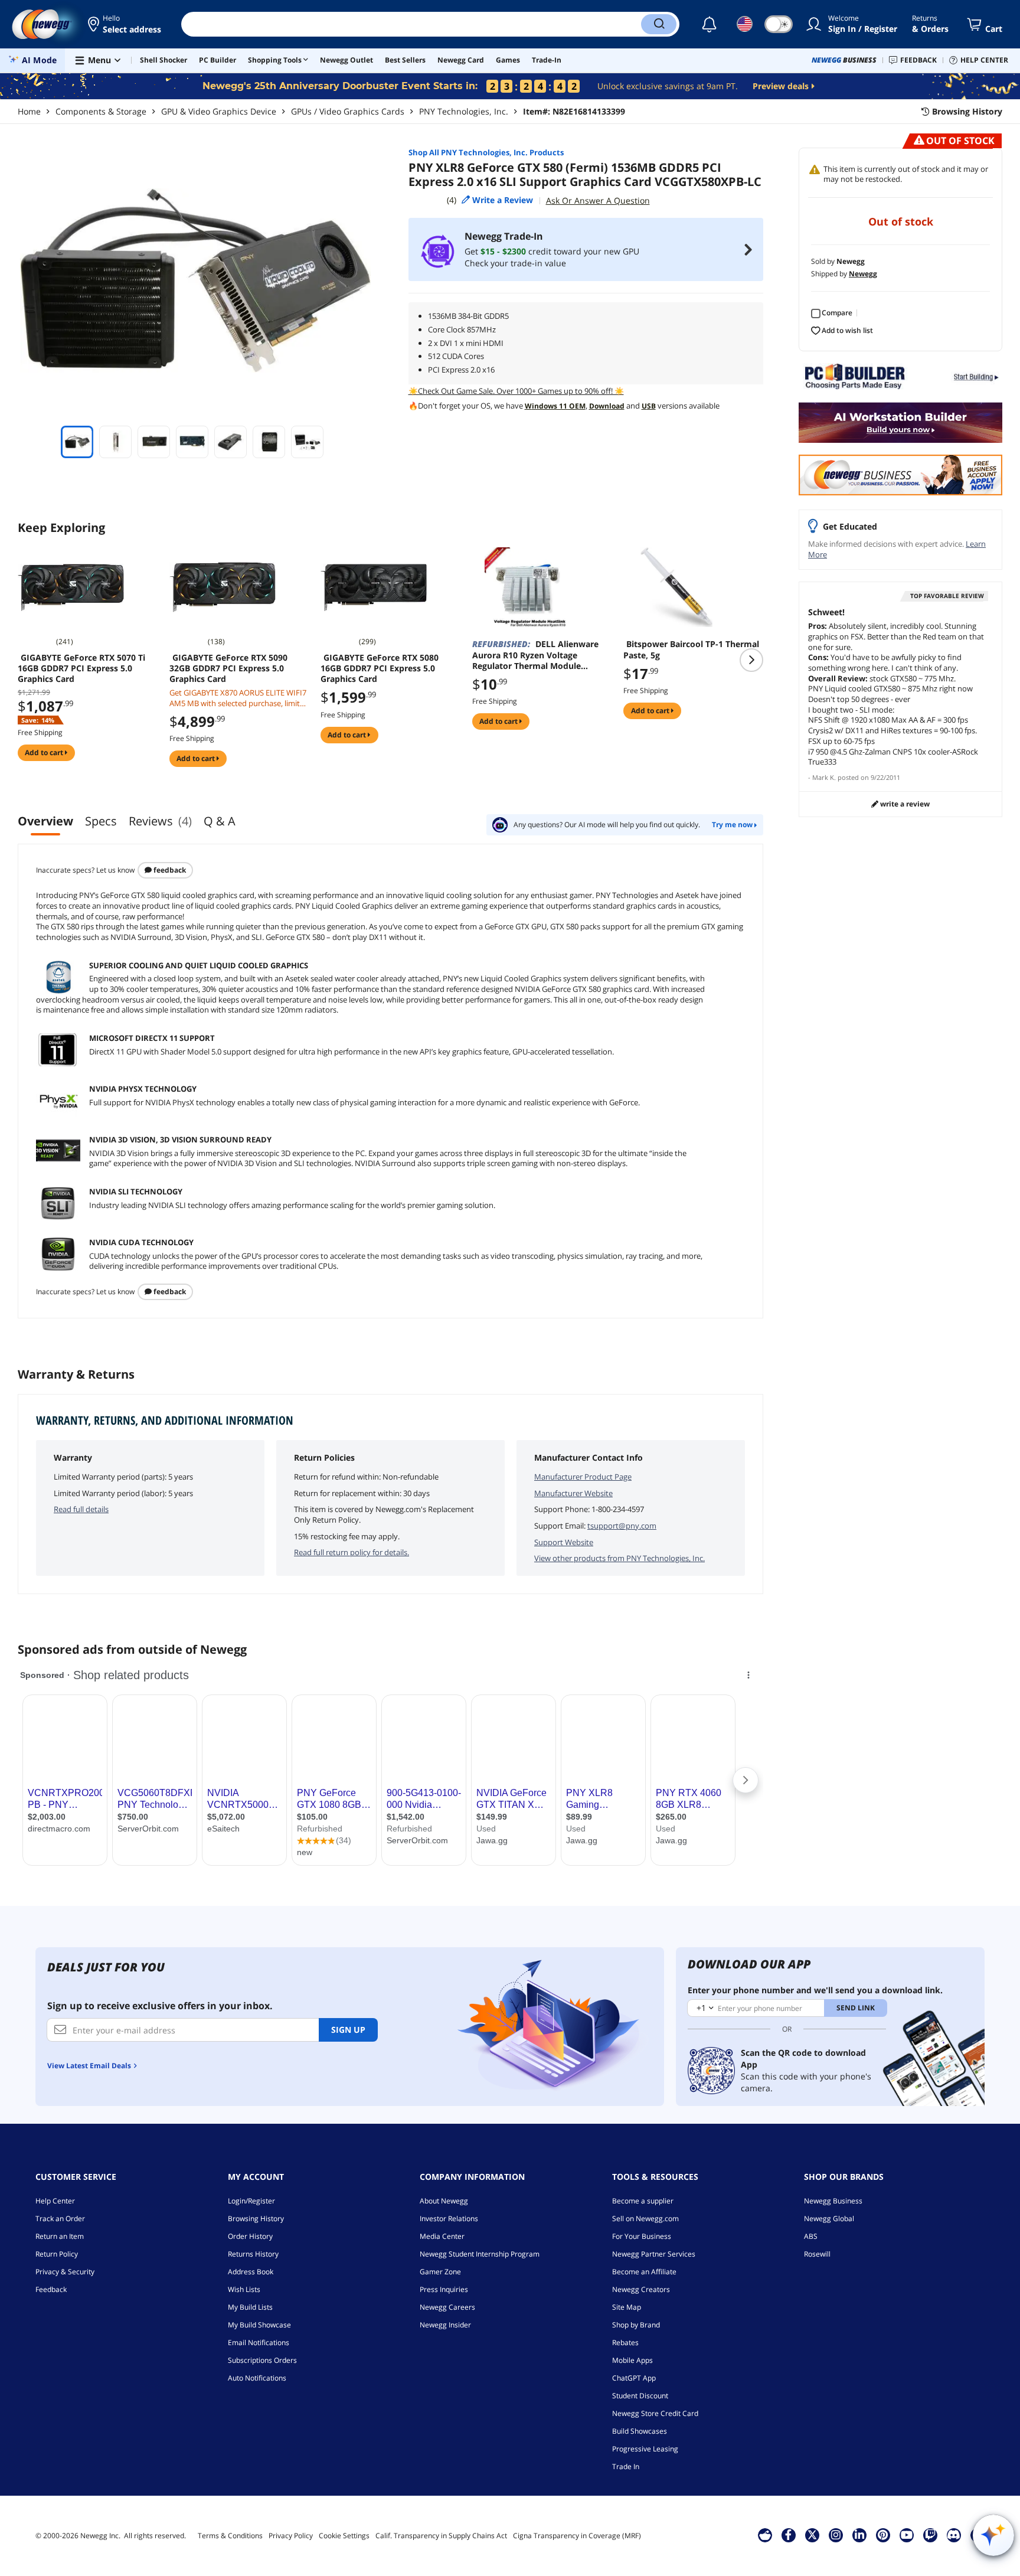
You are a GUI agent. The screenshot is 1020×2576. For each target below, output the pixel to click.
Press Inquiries (444, 2289)
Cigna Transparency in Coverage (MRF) (577, 2536)
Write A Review (904, 804)
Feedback (169, 870)
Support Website (564, 1542)
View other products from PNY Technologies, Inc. (619, 1558)
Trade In (626, 2466)
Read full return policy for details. (352, 1552)
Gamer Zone (440, 2272)
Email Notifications (259, 2342)
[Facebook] (788, 2535)
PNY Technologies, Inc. (464, 111)
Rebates (625, 2342)
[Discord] (954, 2535)
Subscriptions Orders (262, 2360)
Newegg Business (833, 2201)
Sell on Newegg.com (645, 2219)
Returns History (253, 2254)
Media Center (442, 2236)
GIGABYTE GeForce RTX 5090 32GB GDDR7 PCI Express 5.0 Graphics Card (228, 668)
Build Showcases (640, 2431)
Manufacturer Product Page (583, 1477)
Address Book (251, 2272)
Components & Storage (101, 111)
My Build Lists (250, 2307)
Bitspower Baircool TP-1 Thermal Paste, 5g (691, 649)
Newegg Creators (641, 2289)
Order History (250, 2236)
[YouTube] (907, 2535)
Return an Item (60, 2236)
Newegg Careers (447, 2307)
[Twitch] (930, 2535)
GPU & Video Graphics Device (219, 111)
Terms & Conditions (230, 2536)
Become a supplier (643, 2201)
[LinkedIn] (859, 2535)
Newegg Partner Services (654, 2254)
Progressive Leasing (645, 2449)
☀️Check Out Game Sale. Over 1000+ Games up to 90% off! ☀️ (516, 391)
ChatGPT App (634, 2378)
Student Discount (640, 2396)
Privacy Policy (291, 2536)
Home (29, 111)
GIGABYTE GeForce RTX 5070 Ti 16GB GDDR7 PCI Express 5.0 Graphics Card (81, 668)
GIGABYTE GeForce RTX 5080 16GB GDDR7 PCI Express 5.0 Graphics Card (380, 668)
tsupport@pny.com (622, 1526)
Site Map (627, 2307)
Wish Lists (244, 2289)
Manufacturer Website (573, 1493)
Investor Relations (449, 2219)
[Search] (659, 24)
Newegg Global (829, 2219)
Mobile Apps (632, 2360)
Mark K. (824, 777)
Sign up (348, 2030)
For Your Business (642, 2236)
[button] (125, 24)
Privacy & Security (65, 2272)
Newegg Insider (445, 2325)
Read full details (81, 1509)
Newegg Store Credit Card (655, 2413)
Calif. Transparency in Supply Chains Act (441, 2536)
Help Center (55, 2201)
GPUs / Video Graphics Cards (348, 111)
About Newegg (444, 2201)
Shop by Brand (636, 2325)
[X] (812, 2535)
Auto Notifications (257, 2378)
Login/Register (251, 2201)
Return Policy (57, 2254)
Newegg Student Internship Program (480, 2254)
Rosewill (817, 2254)
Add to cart (45, 752)
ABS (811, 2236)
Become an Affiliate (644, 2272)
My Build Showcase (259, 2325)
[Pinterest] (883, 2535)
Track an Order (60, 2219)
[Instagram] (836, 2535)
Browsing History (256, 2219)
